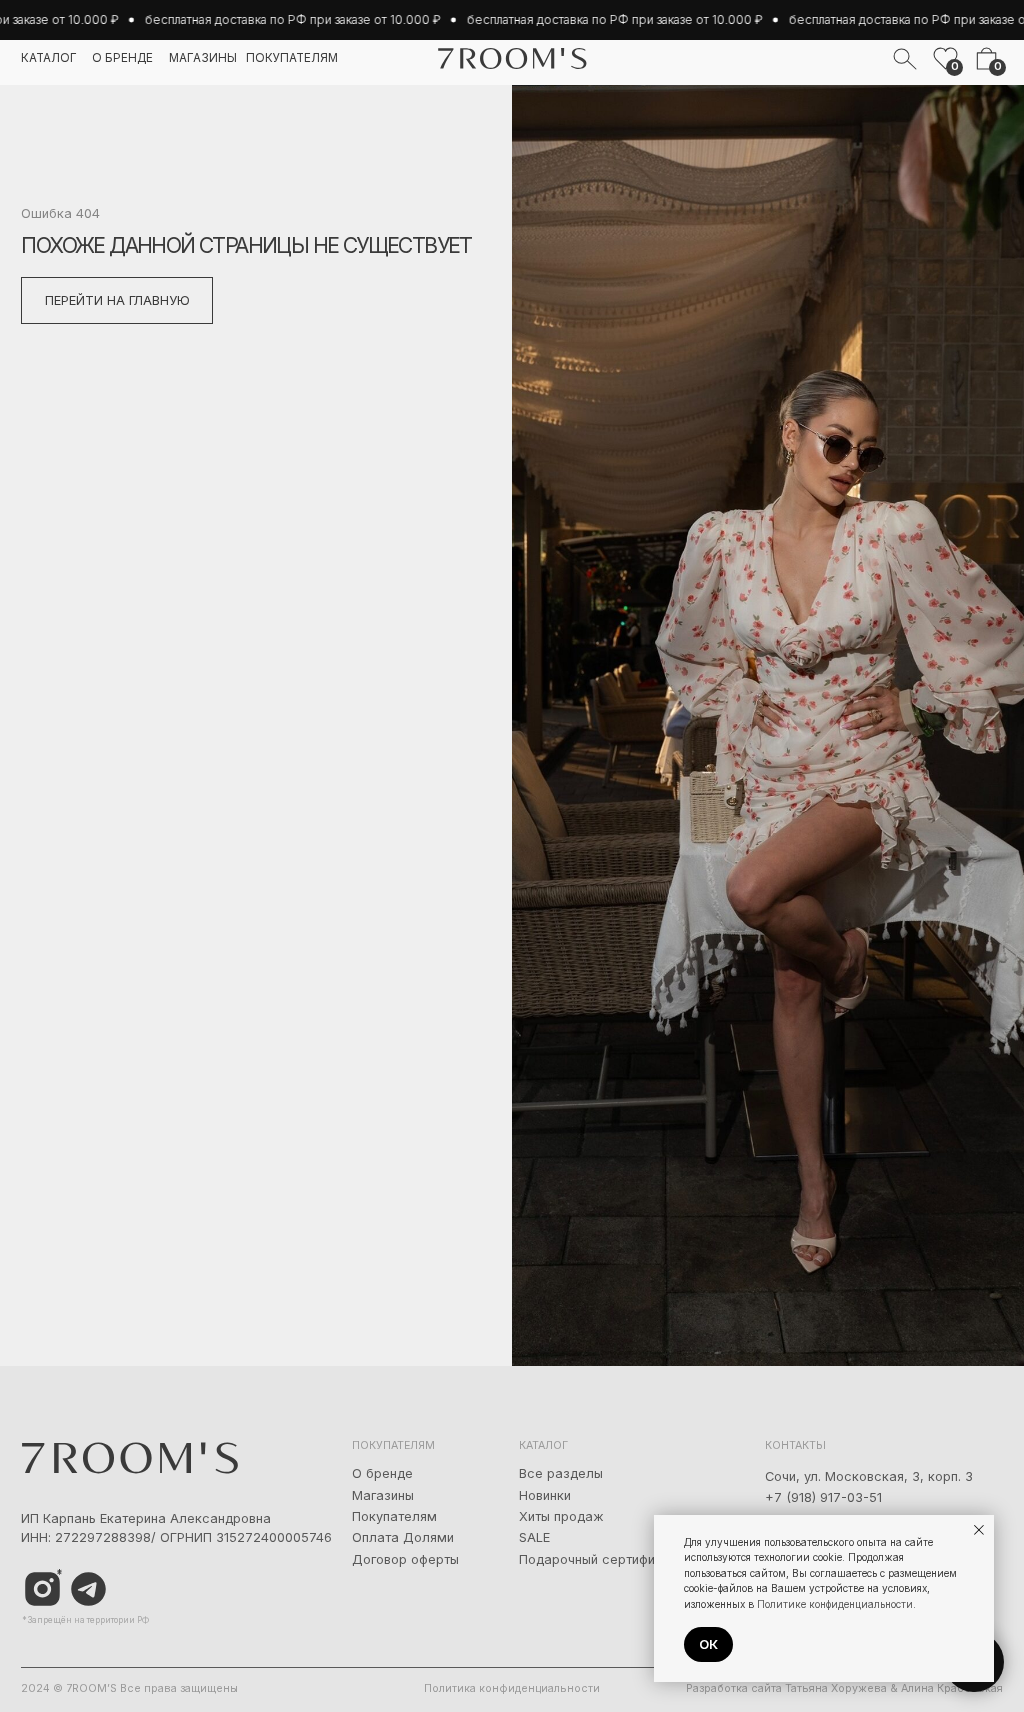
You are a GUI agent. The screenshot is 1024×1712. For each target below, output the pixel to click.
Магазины (383, 1495)
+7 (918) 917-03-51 (823, 1497)
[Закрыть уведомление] (979, 1530)
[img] (88, 1589)
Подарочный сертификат (597, 1559)
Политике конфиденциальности (835, 1604)
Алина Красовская (952, 1688)
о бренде (122, 58)
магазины (203, 58)
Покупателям (394, 1516)
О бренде (382, 1473)
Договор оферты (405, 1559)
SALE (534, 1537)
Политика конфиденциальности (512, 1688)
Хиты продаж (561, 1516)
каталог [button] (49, 58)
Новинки (545, 1495)
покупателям (292, 58)
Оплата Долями (403, 1537)
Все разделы (561, 1473)
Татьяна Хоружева (836, 1688)
